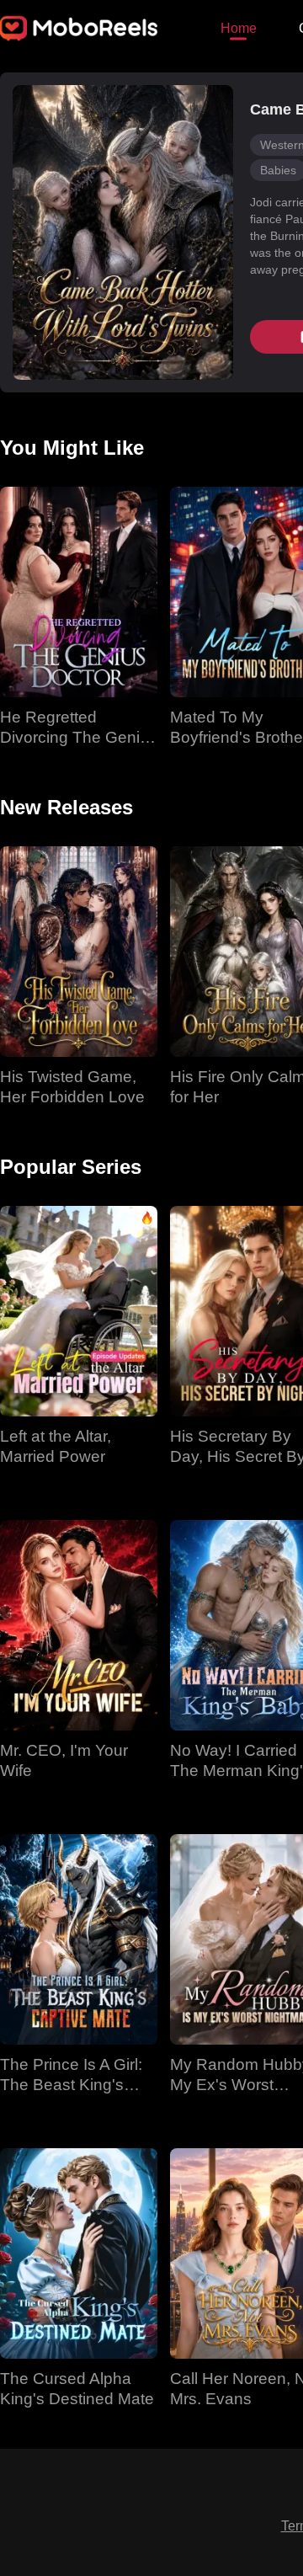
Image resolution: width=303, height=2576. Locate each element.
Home (239, 28)
